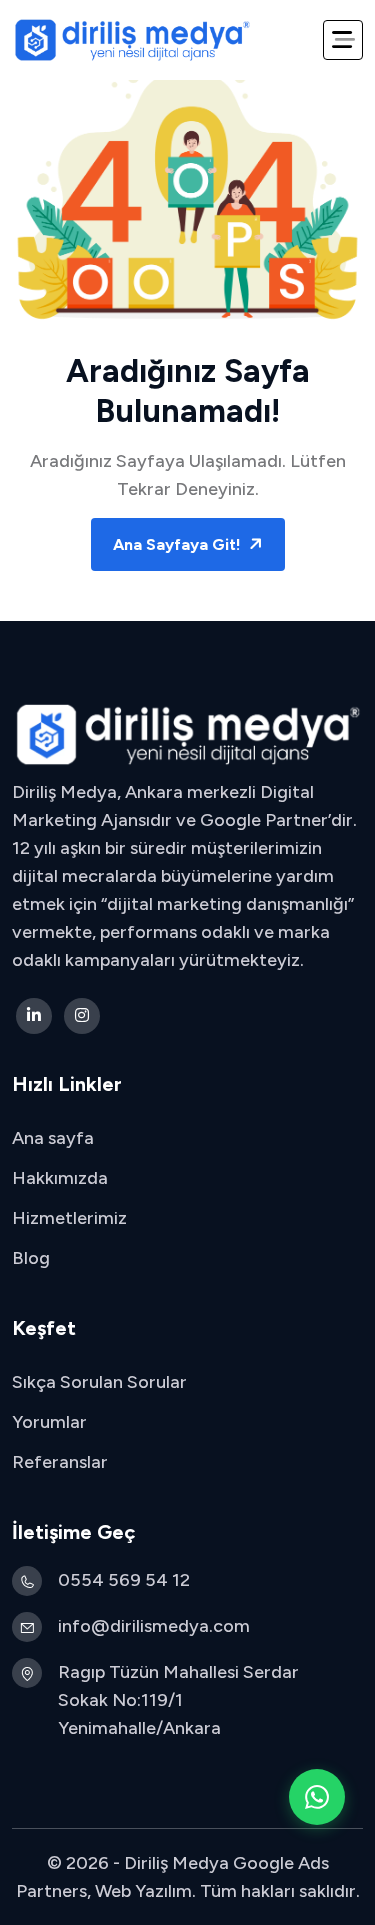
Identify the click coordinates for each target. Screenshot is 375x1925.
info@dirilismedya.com (154, 1626)
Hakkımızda (60, 1178)
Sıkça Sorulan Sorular (99, 1382)
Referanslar (60, 1462)
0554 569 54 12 (124, 1580)
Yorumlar (49, 1422)
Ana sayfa (53, 1138)
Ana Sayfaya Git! (179, 544)
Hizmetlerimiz (69, 1218)
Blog (31, 1258)
